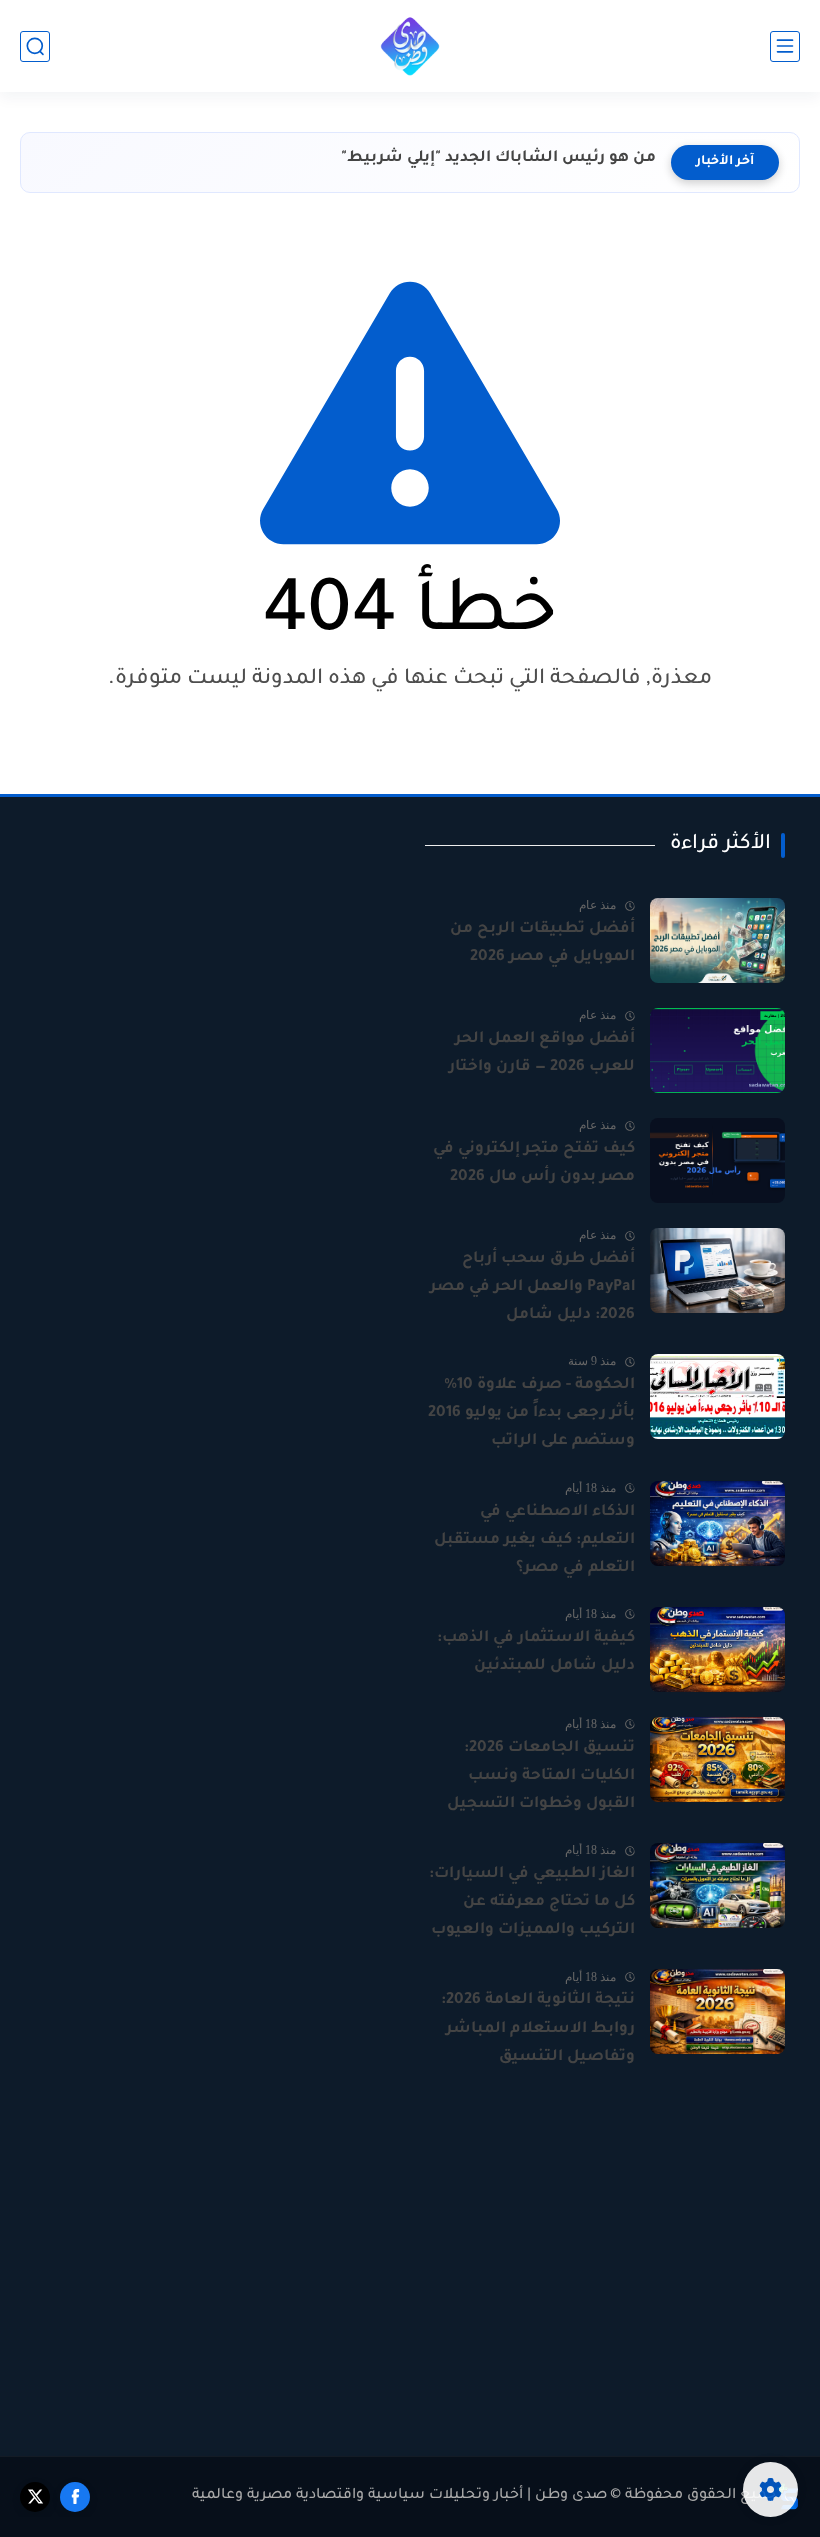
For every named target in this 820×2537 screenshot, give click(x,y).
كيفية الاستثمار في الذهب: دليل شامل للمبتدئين (536, 1652)
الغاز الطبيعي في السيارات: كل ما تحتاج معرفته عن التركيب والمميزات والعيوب (532, 1902)
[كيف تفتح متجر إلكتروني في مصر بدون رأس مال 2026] (717, 1160)
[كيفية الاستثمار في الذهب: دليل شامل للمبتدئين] (717, 1649)
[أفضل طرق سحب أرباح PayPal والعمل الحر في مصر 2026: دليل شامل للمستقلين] (717, 1270)
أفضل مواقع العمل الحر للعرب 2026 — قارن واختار (542, 1053)
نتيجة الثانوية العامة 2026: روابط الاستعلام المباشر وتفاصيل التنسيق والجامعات (538, 2031)
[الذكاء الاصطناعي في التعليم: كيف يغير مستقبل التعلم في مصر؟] (717, 1523)
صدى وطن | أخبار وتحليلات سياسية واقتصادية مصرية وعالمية (399, 2496)
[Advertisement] (215, 972)
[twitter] (35, 2497)
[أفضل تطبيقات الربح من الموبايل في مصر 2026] (717, 940)
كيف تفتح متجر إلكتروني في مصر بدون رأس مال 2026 (534, 1163)
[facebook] (75, 2497)
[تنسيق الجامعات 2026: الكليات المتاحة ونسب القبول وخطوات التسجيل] (717, 1759)
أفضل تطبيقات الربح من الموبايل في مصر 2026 (542, 943)
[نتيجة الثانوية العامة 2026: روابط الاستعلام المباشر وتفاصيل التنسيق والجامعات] (717, 2011)
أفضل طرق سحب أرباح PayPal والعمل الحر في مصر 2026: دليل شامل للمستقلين (532, 1290)
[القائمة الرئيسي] (785, 46)
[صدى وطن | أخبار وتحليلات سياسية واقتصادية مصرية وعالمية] (410, 46)
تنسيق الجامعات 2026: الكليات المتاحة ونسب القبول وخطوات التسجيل (541, 1776)
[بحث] (35, 46)
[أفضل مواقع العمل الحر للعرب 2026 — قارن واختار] (717, 1050)
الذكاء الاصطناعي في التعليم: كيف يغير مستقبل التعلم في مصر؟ (534, 1540)
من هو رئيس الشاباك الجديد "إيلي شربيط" (498, 158)
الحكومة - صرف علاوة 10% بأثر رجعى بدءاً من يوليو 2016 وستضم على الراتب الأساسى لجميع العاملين (531, 1416)
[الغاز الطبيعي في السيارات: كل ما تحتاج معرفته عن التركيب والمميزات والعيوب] (717, 1885)
